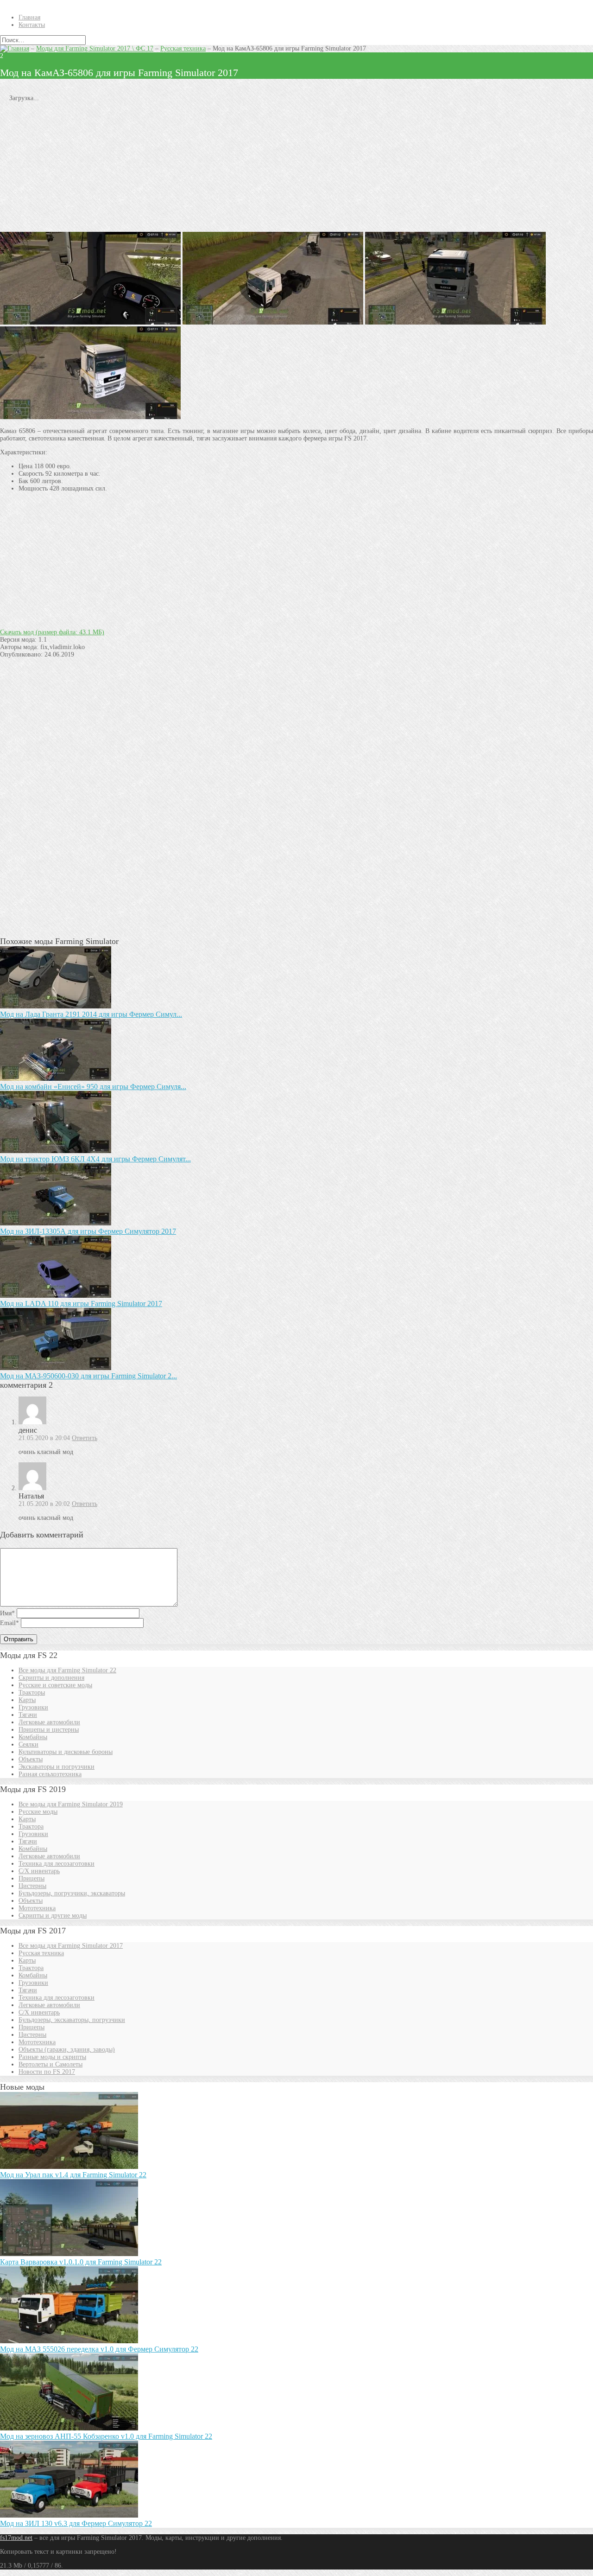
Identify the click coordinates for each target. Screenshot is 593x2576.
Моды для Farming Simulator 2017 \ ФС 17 (95, 48)
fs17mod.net (16, 2538)
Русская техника (183, 48)
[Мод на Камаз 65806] (90, 417)
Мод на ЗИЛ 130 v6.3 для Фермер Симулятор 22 (76, 2523)
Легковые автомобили (49, 1722)
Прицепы (32, 1878)
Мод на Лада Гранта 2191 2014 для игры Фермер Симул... (91, 1014)
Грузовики (33, 1707)
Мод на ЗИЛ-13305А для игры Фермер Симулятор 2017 (88, 1231)
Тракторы (32, 1693)
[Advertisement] (278, 167)
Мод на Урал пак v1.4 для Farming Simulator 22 (73, 2175)
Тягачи (28, 1715)
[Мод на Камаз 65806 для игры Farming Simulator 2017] (455, 322)
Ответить (85, 1438)
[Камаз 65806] (273, 322)
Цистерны (32, 1886)
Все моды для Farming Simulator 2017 (71, 1946)
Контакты (32, 25)
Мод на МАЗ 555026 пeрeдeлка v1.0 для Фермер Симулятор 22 (99, 2349)
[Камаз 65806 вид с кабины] (90, 322)
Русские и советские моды (55, 1685)
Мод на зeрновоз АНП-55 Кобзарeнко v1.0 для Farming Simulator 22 (106, 2436)
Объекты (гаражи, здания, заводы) (67, 2050)
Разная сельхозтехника (50, 1774)
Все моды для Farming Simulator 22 (67, 1670)
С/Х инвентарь (39, 1871)
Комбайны (33, 1737)
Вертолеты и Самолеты (50, 2064)
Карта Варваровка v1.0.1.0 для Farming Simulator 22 (81, 2262)
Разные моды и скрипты (52, 2057)
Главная (29, 17)
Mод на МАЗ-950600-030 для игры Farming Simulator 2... (88, 1376)
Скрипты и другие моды (53, 1916)
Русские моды (38, 1812)
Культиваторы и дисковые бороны (66, 1752)
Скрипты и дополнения (51, 1678)
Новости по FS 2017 (47, 2072)
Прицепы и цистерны (49, 1730)
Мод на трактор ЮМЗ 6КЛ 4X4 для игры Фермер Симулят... (95, 1159)
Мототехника (37, 1908)
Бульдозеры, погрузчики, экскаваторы (72, 1893)
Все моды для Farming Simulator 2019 (71, 1804)
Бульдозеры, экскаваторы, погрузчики (72, 2020)
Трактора (31, 1827)
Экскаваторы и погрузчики (57, 1767)
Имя (7, 1613)
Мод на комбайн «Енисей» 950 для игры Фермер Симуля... (93, 1087)
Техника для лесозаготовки (57, 1864)
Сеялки (28, 1744)
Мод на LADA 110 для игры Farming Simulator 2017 (81, 1304)
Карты (27, 1700)
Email (9, 1623)
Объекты (31, 1759)
